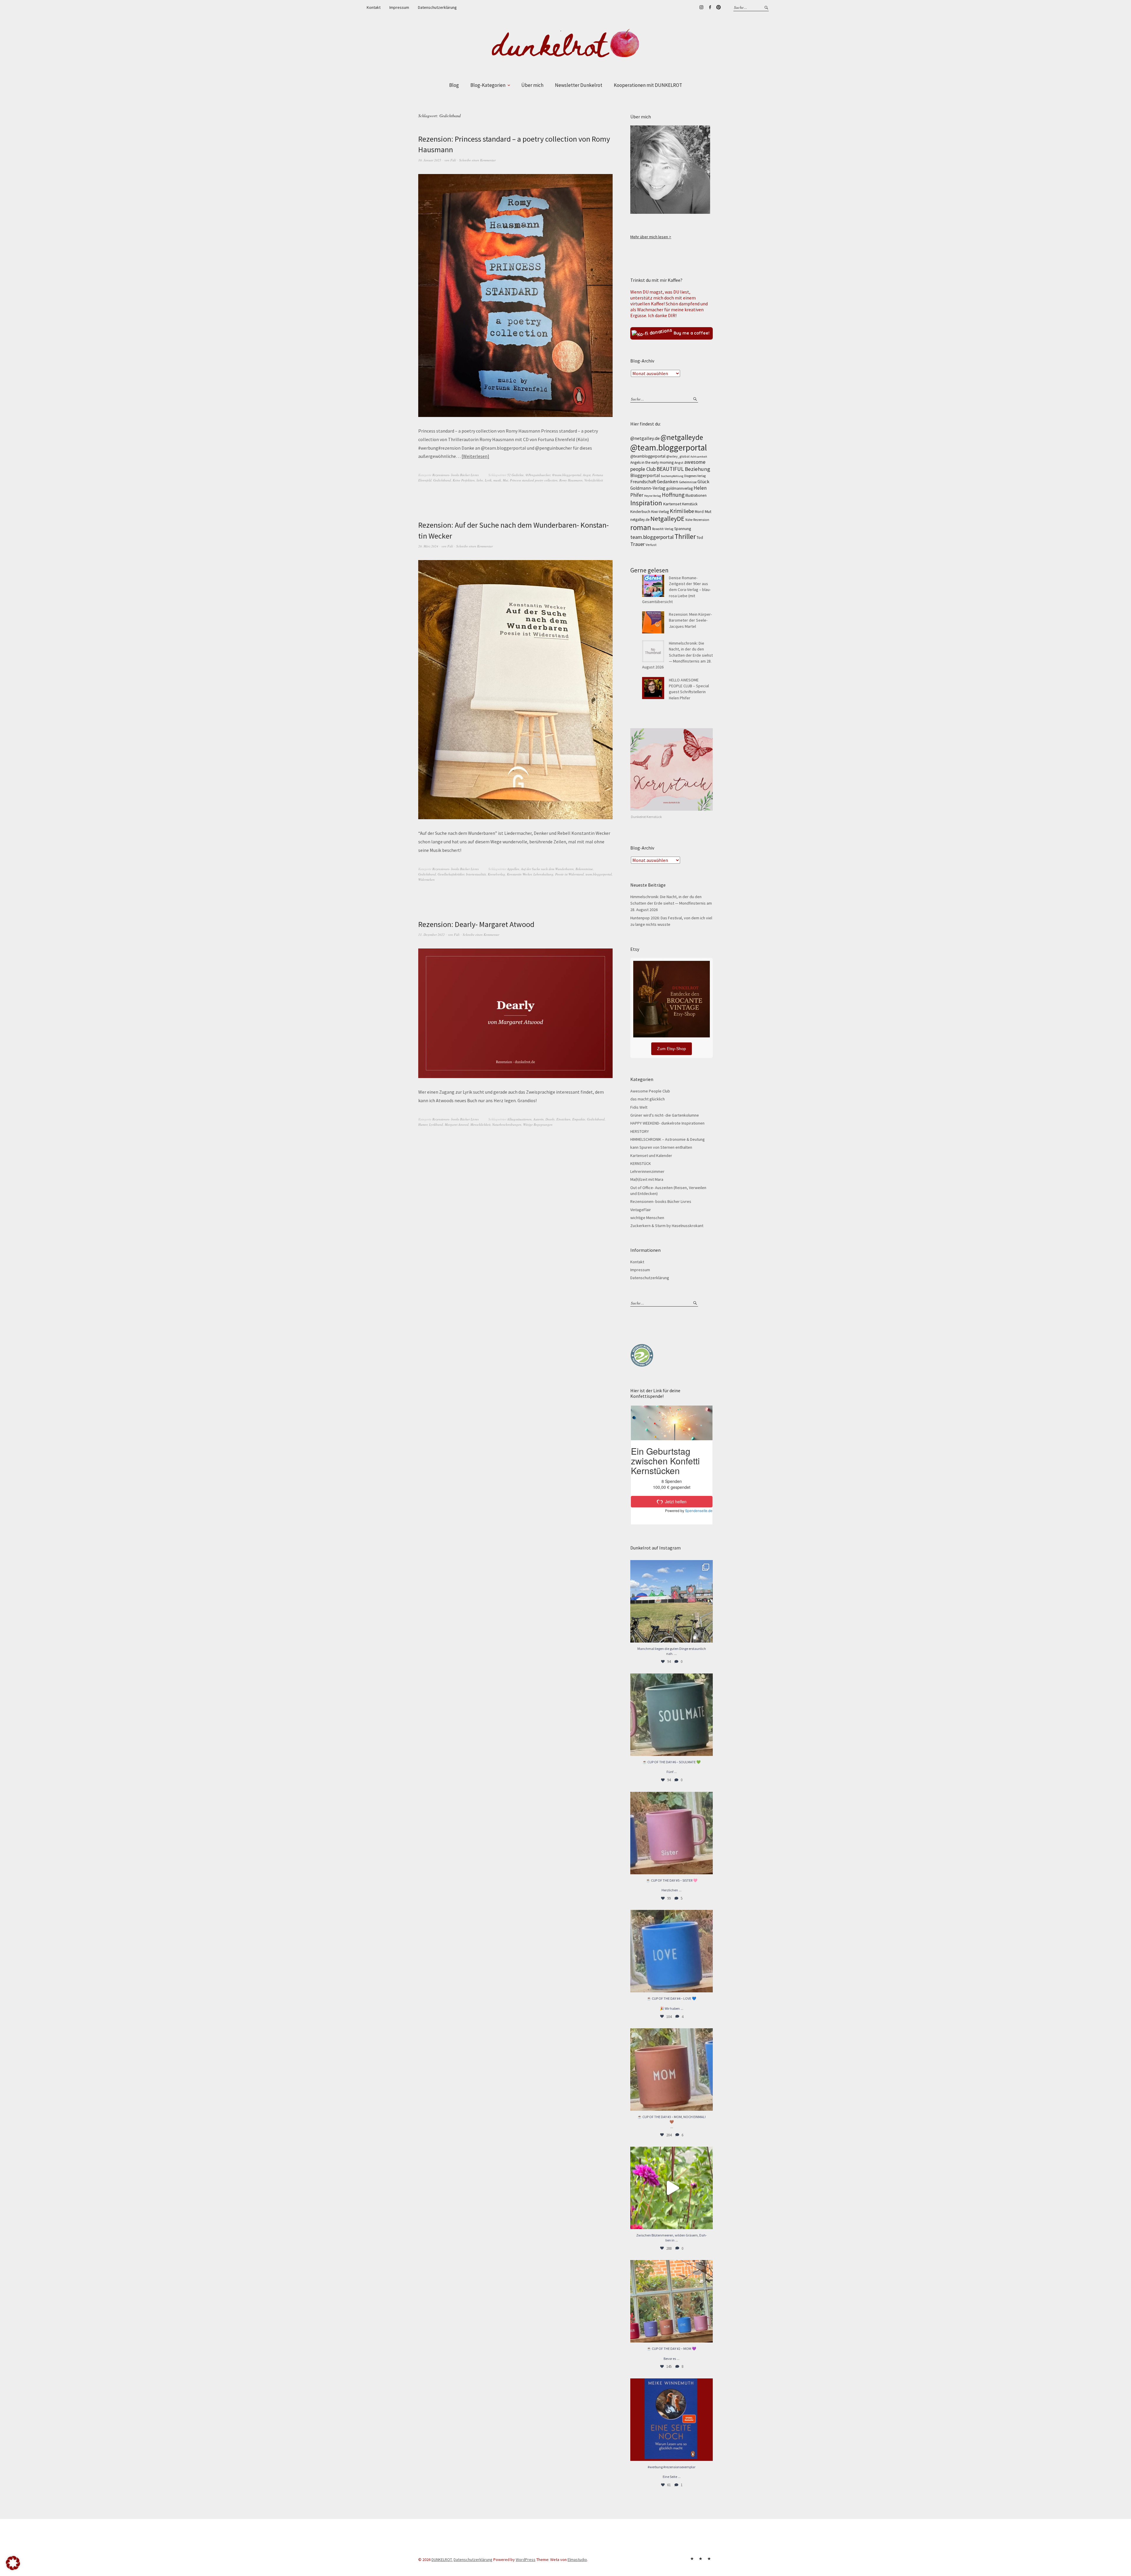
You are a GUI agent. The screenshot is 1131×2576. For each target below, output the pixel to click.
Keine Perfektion (464, 480)
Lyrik (488, 480)
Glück (703, 481)
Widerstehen (426, 879)
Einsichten (563, 1119)
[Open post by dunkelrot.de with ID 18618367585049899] (672, 1951)
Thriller (685, 536)
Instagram (701, 7)
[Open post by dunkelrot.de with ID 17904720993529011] (672, 2420)
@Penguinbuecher (538, 475)
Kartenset (672, 504)
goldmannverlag (679, 488)
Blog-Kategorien (488, 85)
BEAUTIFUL (670, 469)
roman (641, 527)
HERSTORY (640, 1131)
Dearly (550, 1119)
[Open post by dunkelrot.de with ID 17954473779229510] (672, 1833)
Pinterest (718, 7)
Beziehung (697, 469)
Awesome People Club (650, 1091)
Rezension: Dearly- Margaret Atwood (476, 924)
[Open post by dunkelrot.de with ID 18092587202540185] (672, 2188)
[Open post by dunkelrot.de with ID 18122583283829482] (672, 2070)
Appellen (513, 869)
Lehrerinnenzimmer (647, 1171)
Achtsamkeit (699, 457)
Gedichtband (442, 480)
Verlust (651, 545)
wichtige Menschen (647, 1218)
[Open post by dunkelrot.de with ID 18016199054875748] (672, 2301)
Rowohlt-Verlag (663, 529)
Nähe (689, 520)
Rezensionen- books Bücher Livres (455, 475)
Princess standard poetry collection (534, 480)
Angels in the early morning (652, 462)
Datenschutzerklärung (437, 7)
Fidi (453, 160)
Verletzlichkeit (594, 480)
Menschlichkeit (480, 1124)
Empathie (579, 1119)
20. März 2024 (428, 546)
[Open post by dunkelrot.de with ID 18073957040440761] (672, 1601)
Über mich (532, 85)
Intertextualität (476, 874)
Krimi (676, 511)
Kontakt (374, 7)
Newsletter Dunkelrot (579, 85)
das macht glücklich (648, 1099)
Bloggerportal (645, 475)
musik (497, 480)
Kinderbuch (640, 511)
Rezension (701, 520)
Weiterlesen (475, 456)
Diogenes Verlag (695, 476)
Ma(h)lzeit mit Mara (647, 1179)
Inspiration (646, 503)
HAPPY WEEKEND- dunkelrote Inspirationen (667, 1123)
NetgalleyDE (667, 519)
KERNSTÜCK (641, 1163)
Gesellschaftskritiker (451, 874)
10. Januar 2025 (430, 160)
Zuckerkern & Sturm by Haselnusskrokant (667, 1226)
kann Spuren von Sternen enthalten (661, 1147)
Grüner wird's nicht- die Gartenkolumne (665, 1115)
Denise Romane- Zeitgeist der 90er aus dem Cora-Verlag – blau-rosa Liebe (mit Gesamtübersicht (676, 590)
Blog (454, 85)
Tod (700, 538)
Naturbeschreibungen (507, 1124)
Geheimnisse (688, 482)
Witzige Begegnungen (538, 1124)
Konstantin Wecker (519, 874)
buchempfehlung (672, 476)
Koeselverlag (496, 874)
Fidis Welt (639, 1107)
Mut (505, 480)
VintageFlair (641, 1210)
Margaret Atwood (457, 1124)
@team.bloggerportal (567, 475)
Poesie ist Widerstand (569, 874)
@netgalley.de (645, 438)
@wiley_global (678, 456)
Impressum (399, 7)
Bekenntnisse (584, 869)
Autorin (539, 1119)
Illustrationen (696, 495)
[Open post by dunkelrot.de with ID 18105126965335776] (672, 1715)
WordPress (526, 2560)
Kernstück (690, 504)
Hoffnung (673, 495)
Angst (587, 475)
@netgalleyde (682, 437)
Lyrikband (436, 1124)
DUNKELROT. (442, 2560)
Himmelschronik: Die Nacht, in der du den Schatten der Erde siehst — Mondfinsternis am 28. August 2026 (677, 655)
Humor (423, 1124)
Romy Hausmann (571, 480)
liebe (480, 480)
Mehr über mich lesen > (651, 237)
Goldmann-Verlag (648, 488)
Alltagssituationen (519, 1119)
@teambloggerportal (648, 456)
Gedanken (667, 481)
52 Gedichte (515, 475)
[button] (13, 2563)
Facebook (710, 7)
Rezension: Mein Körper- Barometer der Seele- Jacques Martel (690, 620)
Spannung (683, 529)
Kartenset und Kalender (651, 1155)
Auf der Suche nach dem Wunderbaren (547, 869)
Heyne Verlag (653, 496)
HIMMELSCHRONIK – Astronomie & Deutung (668, 1139)
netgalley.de (640, 520)
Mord (699, 511)
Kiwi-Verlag (660, 512)
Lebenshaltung (543, 874)
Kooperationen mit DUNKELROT (648, 85)
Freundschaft (643, 482)
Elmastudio (577, 2560)
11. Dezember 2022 (431, 934)
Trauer (638, 544)
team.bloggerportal (599, 874)
